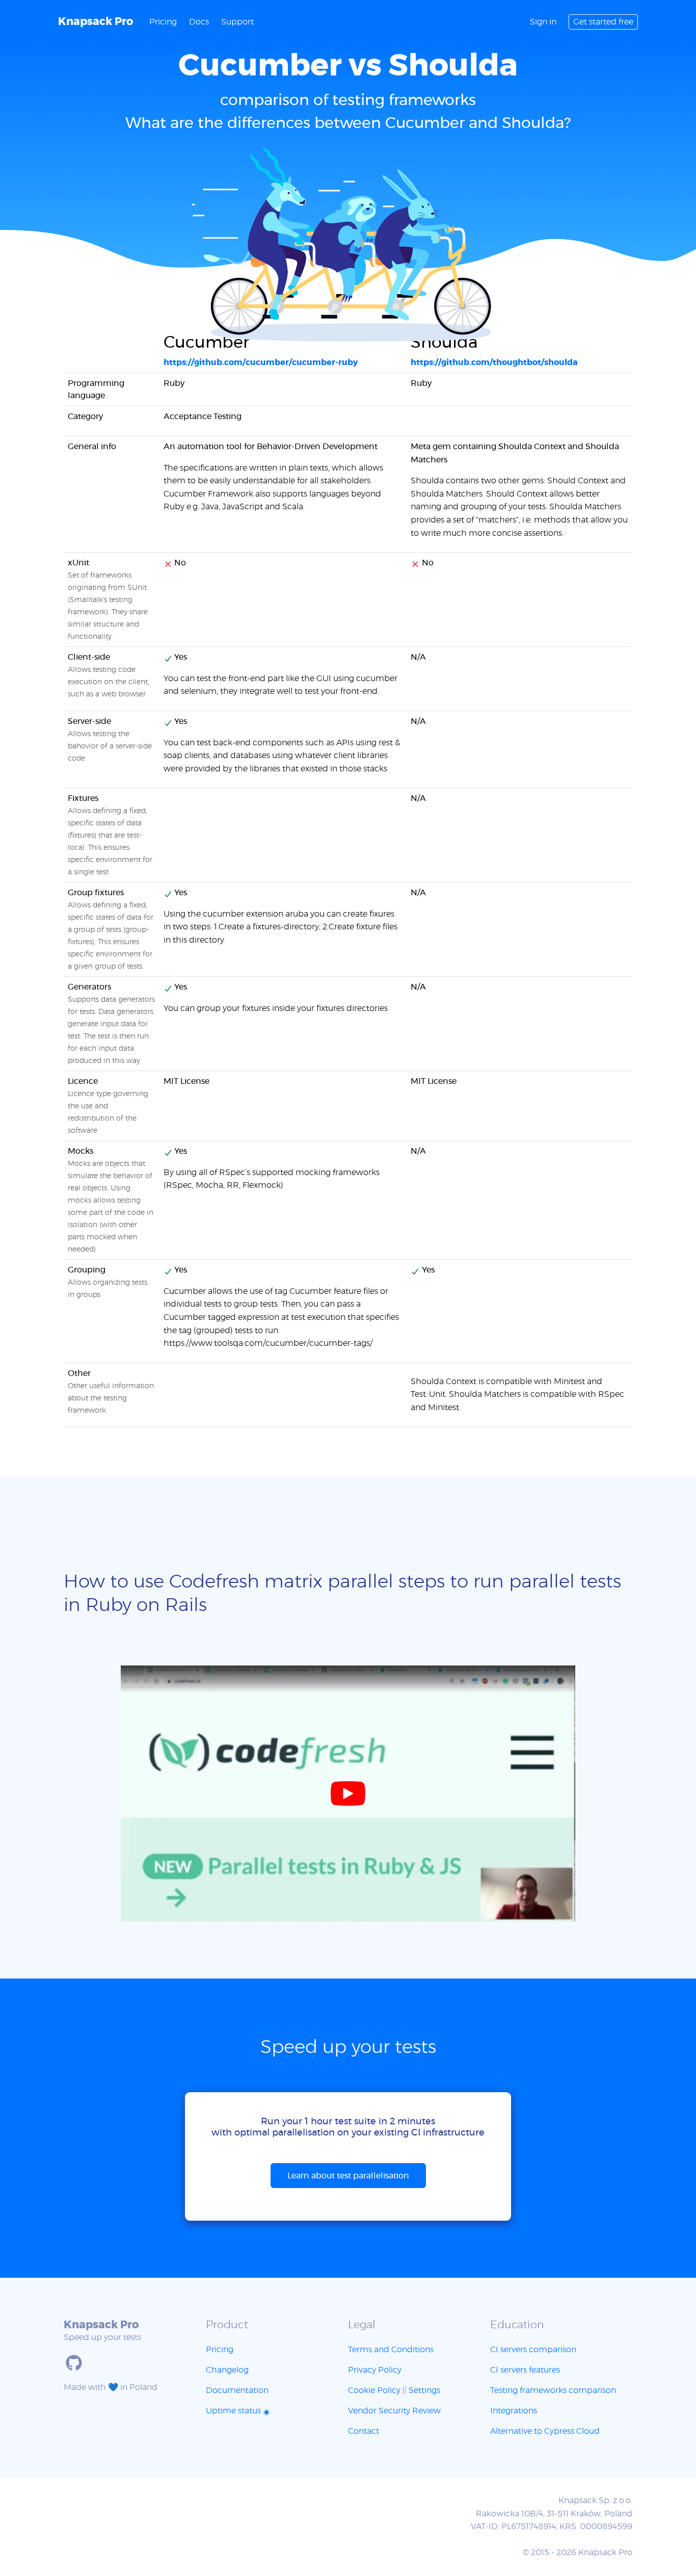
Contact (364, 2431)
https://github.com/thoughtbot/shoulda (494, 362)
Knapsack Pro (96, 22)
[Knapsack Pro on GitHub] (74, 2363)
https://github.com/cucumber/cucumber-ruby (261, 362)
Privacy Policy (375, 2370)
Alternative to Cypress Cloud (545, 2431)
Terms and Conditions (391, 2350)
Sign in (543, 22)
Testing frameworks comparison (553, 2390)
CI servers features (525, 2370)
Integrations (514, 2411)
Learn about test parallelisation (348, 2176)
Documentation (237, 2390)
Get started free (603, 22)
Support (237, 22)
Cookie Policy (374, 2390)
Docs (199, 22)
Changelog (227, 2370)
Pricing (163, 22)
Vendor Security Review (394, 2411)
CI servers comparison (533, 2350)
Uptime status (234, 2411)
